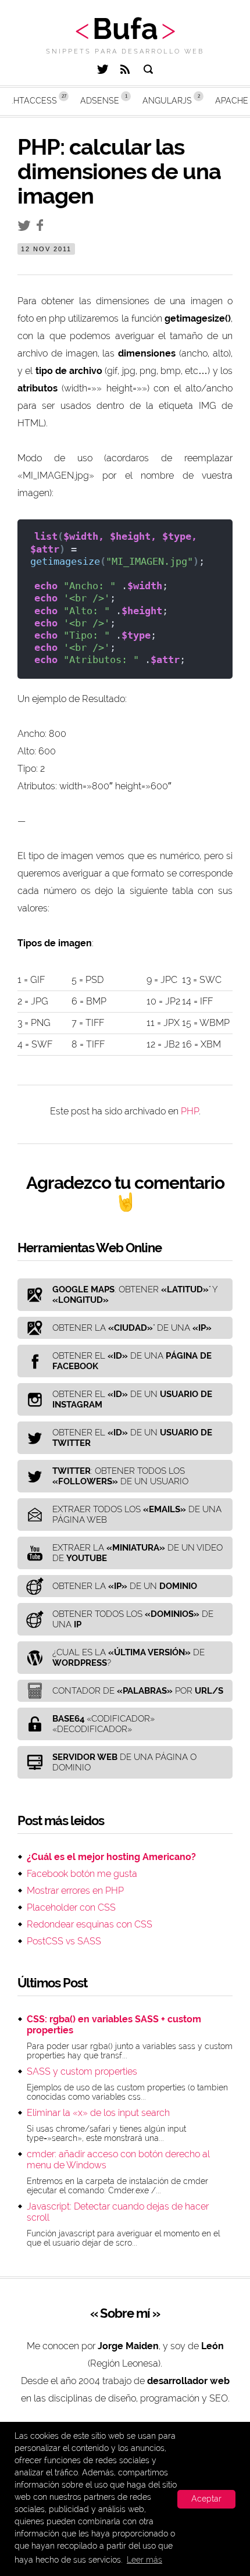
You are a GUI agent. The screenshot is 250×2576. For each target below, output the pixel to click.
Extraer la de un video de (137, 1553)
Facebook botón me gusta (82, 1874)
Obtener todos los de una (133, 1619)
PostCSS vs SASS (64, 1941)
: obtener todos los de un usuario (120, 1476)
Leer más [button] (144, 2560)
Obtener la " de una (132, 1328)
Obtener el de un (132, 1399)
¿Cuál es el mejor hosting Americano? (111, 1857)
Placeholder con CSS (71, 1907)
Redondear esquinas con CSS (90, 1924)
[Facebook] (43, 228)
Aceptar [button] (206, 2499)
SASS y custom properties (82, 2071)
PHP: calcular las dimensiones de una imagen (119, 171)
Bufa (125, 29)
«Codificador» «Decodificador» (103, 1724)
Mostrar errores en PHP (75, 1891)
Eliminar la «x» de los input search (98, 2113)
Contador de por (138, 1691)
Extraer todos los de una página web (137, 1515)
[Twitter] (103, 71)
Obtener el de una (132, 1361)
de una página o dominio (124, 1762)
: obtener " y (135, 1295)
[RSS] (125, 71)
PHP (190, 1111)
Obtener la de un (125, 1586)
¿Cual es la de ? (128, 1658)
